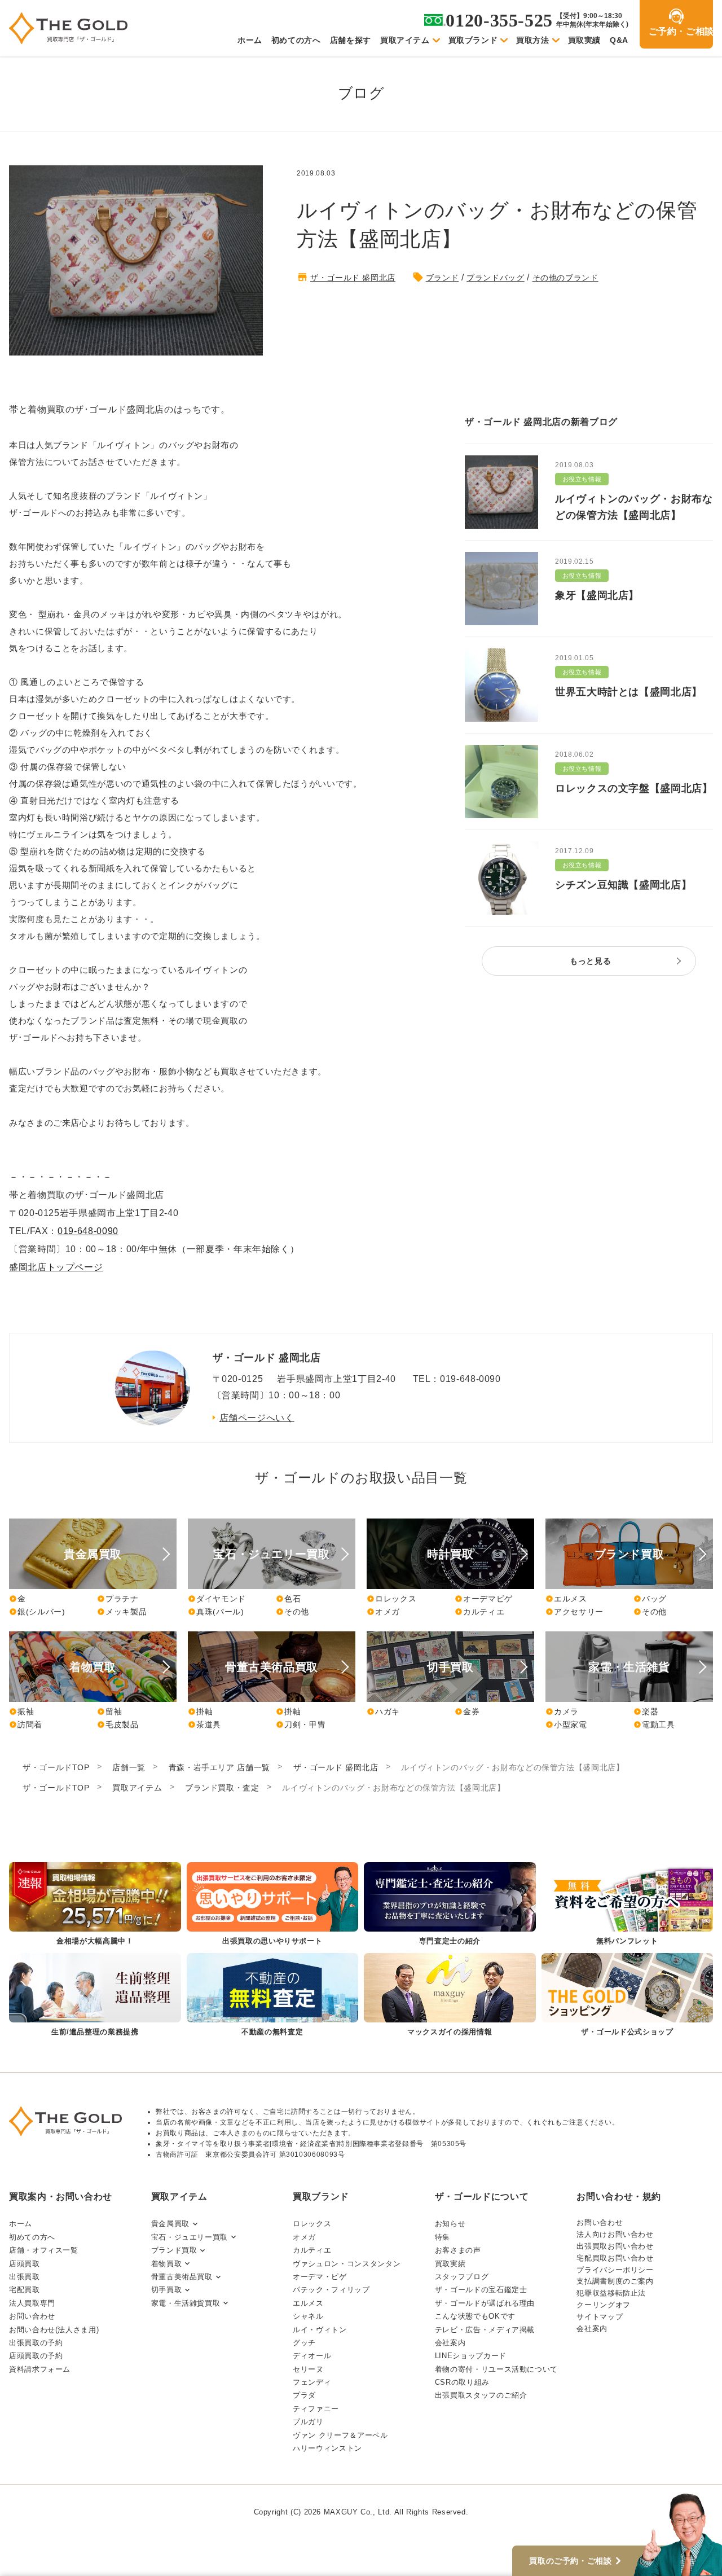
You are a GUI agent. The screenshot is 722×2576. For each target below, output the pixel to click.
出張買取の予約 (36, 2343)
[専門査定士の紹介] (450, 1905)
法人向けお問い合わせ (615, 2234)
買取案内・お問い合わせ (61, 2197)
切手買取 (167, 2290)
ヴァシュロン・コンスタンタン (347, 2264)
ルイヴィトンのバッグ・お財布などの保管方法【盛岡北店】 (634, 507)
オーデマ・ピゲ (320, 2277)
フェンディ (312, 2382)
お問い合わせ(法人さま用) (54, 2330)
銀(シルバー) (37, 1612)
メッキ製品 (122, 1612)
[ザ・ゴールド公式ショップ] (628, 1996)
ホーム (250, 40)
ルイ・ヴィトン (320, 2330)
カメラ (562, 1712)
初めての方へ (296, 40)
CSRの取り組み (462, 2382)
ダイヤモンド (217, 1599)
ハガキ (383, 1712)
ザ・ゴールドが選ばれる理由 (485, 2303)
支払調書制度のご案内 (615, 2281)
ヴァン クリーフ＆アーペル (340, 2435)
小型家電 (566, 1724)
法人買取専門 (32, 2303)
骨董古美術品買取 (182, 2277)
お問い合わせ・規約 (619, 2197)
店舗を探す (351, 40)
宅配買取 (25, 2290)
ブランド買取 (174, 2250)
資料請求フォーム (40, 2369)
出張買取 (25, 2277)
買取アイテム (405, 40)
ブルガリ (308, 2422)
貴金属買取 (170, 2224)
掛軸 (200, 1712)
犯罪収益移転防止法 (611, 2293)
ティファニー (316, 2409)
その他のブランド (565, 278)
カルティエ (479, 1612)
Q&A (619, 40)
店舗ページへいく (257, 1418)
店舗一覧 (129, 1767)
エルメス (566, 1599)
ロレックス (391, 1599)
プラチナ (118, 1599)
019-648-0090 (88, 1231)
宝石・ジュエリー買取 (190, 2237)
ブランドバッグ (495, 278)
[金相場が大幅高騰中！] (95, 1905)
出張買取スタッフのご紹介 (481, 2395)
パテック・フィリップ (331, 2290)
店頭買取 (25, 2264)
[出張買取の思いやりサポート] (273, 1905)
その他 (292, 1612)
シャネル (308, 2316)
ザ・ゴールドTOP (56, 1767)
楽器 (646, 1712)
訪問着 (26, 1724)
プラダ (304, 2395)
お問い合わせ (32, 2316)
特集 (443, 2237)
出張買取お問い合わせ (615, 2246)
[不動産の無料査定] (273, 1996)
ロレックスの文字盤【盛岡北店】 (634, 788)
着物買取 (167, 2264)
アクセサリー (574, 1612)
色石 (288, 1599)
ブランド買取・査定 (222, 1788)
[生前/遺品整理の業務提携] (95, 1996)
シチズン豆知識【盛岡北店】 (623, 885)
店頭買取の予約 (36, 2356)
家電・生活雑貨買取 (186, 2303)
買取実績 (585, 40)
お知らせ (450, 2224)
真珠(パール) (216, 1612)
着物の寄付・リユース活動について (496, 2369)
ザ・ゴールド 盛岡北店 (353, 278)
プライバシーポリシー (615, 2270)
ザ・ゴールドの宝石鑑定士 (481, 2290)
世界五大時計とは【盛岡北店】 (629, 692)
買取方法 (533, 40)
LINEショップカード (471, 2356)
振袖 (21, 1712)
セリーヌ (308, 2369)
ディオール (312, 2356)
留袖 (109, 1712)
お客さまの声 (458, 2250)
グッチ (304, 2343)
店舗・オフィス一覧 (44, 2250)
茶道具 (204, 1724)
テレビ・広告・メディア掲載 (485, 2330)
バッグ (650, 1599)
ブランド (443, 278)
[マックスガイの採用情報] (450, 1996)
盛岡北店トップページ (56, 1267)
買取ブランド (473, 40)
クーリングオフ (603, 2305)
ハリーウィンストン (327, 2448)
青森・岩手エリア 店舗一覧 (219, 1767)
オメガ (383, 1612)
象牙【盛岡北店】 (597, 595)
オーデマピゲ (484, 1599)
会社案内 (450, 2343)
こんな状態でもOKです (475, 2316)
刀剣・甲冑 (301, 1724)
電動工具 (654, 1724)
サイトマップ (600, 2317)
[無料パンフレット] (628, 1905)
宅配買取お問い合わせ (615, 2258)
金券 (467, 1712)
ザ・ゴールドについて (482, 2197)
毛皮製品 (118, 1724)
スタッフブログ (462, 2277)
